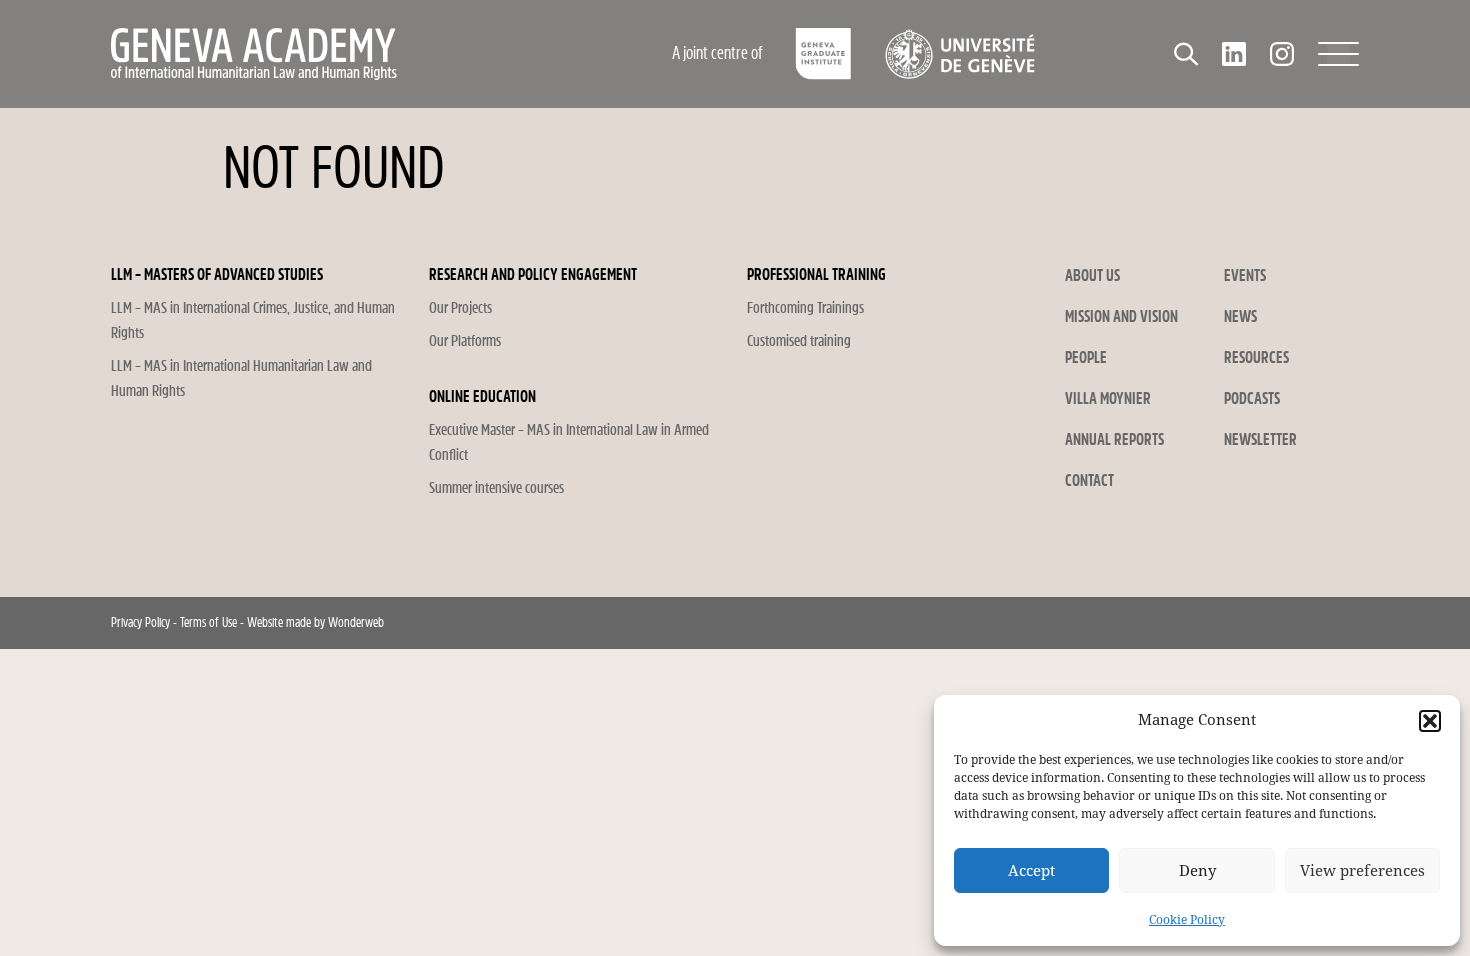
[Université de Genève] (959, 54)
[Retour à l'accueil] (340, 54)
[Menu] (1338, 54)
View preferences (1362, 871)
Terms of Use (208, 622)
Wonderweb (356, 622)
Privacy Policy (140, 622)
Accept (1031, 871)
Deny (1197, 871)
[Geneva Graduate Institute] (823, 54)
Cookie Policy (1187, 920)
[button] (1430, 721)
